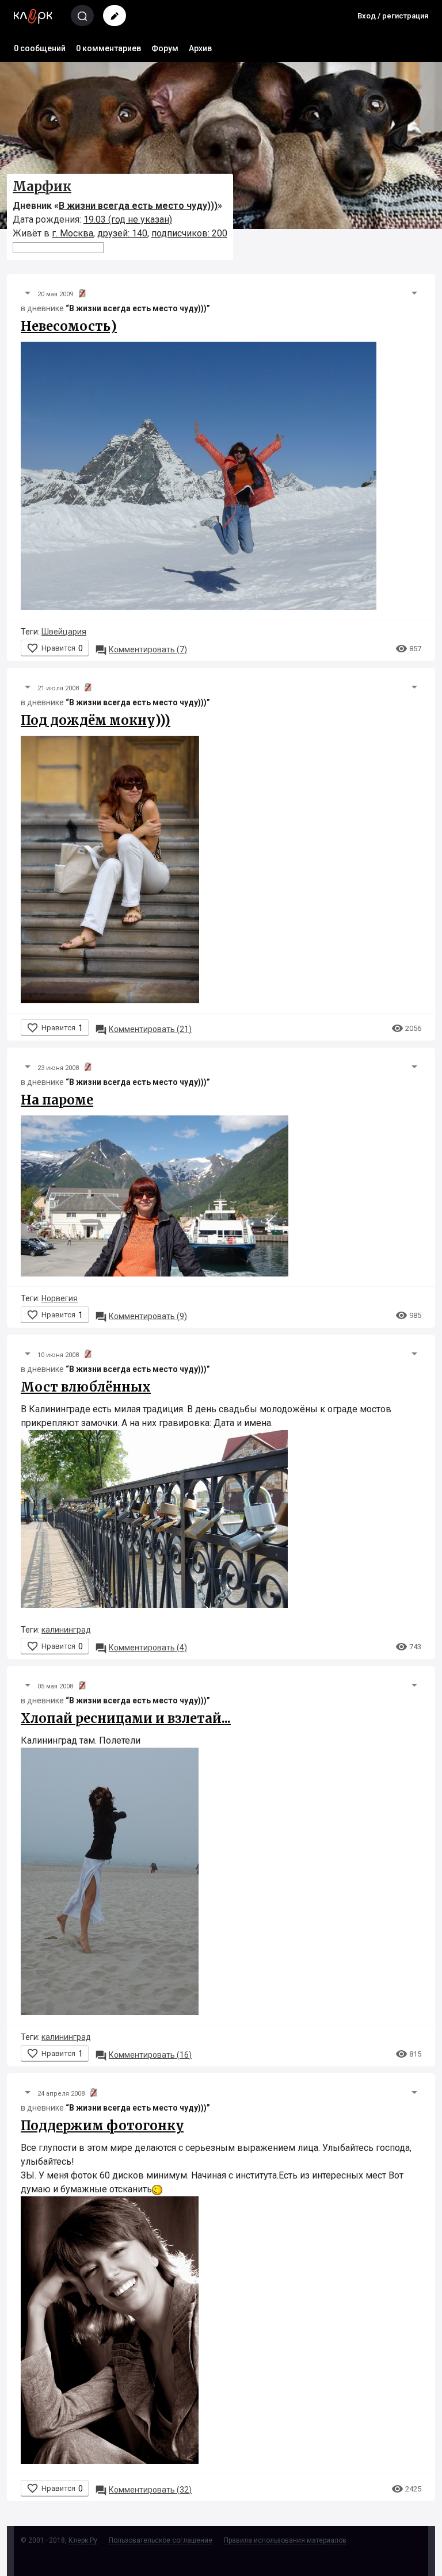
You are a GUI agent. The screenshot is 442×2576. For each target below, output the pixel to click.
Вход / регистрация (393, 16)
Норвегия (60, 1298)
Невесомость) (69, 326)
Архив (200, 48)
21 (143, 1029)
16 (143, 2055)
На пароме (57, 1100)
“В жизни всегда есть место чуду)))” (138, 308)
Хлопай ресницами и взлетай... (126, 1718)
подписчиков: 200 (189, 233)
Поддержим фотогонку (102, 2126)
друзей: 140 (122, 233)
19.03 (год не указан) (128, 219)
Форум (165, 48)
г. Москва (73, 233)
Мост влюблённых (86, 1387)
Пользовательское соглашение (161, 2540)
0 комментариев (108, 48)
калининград (66, 1630)
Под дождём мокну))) (96, 720)
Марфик (42, 186)
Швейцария (64, 632)
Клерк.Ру (83, 2540)
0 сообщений (40, 48)
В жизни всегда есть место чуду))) (138, 206)
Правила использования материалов (285, 2540)
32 (143, 2490)
